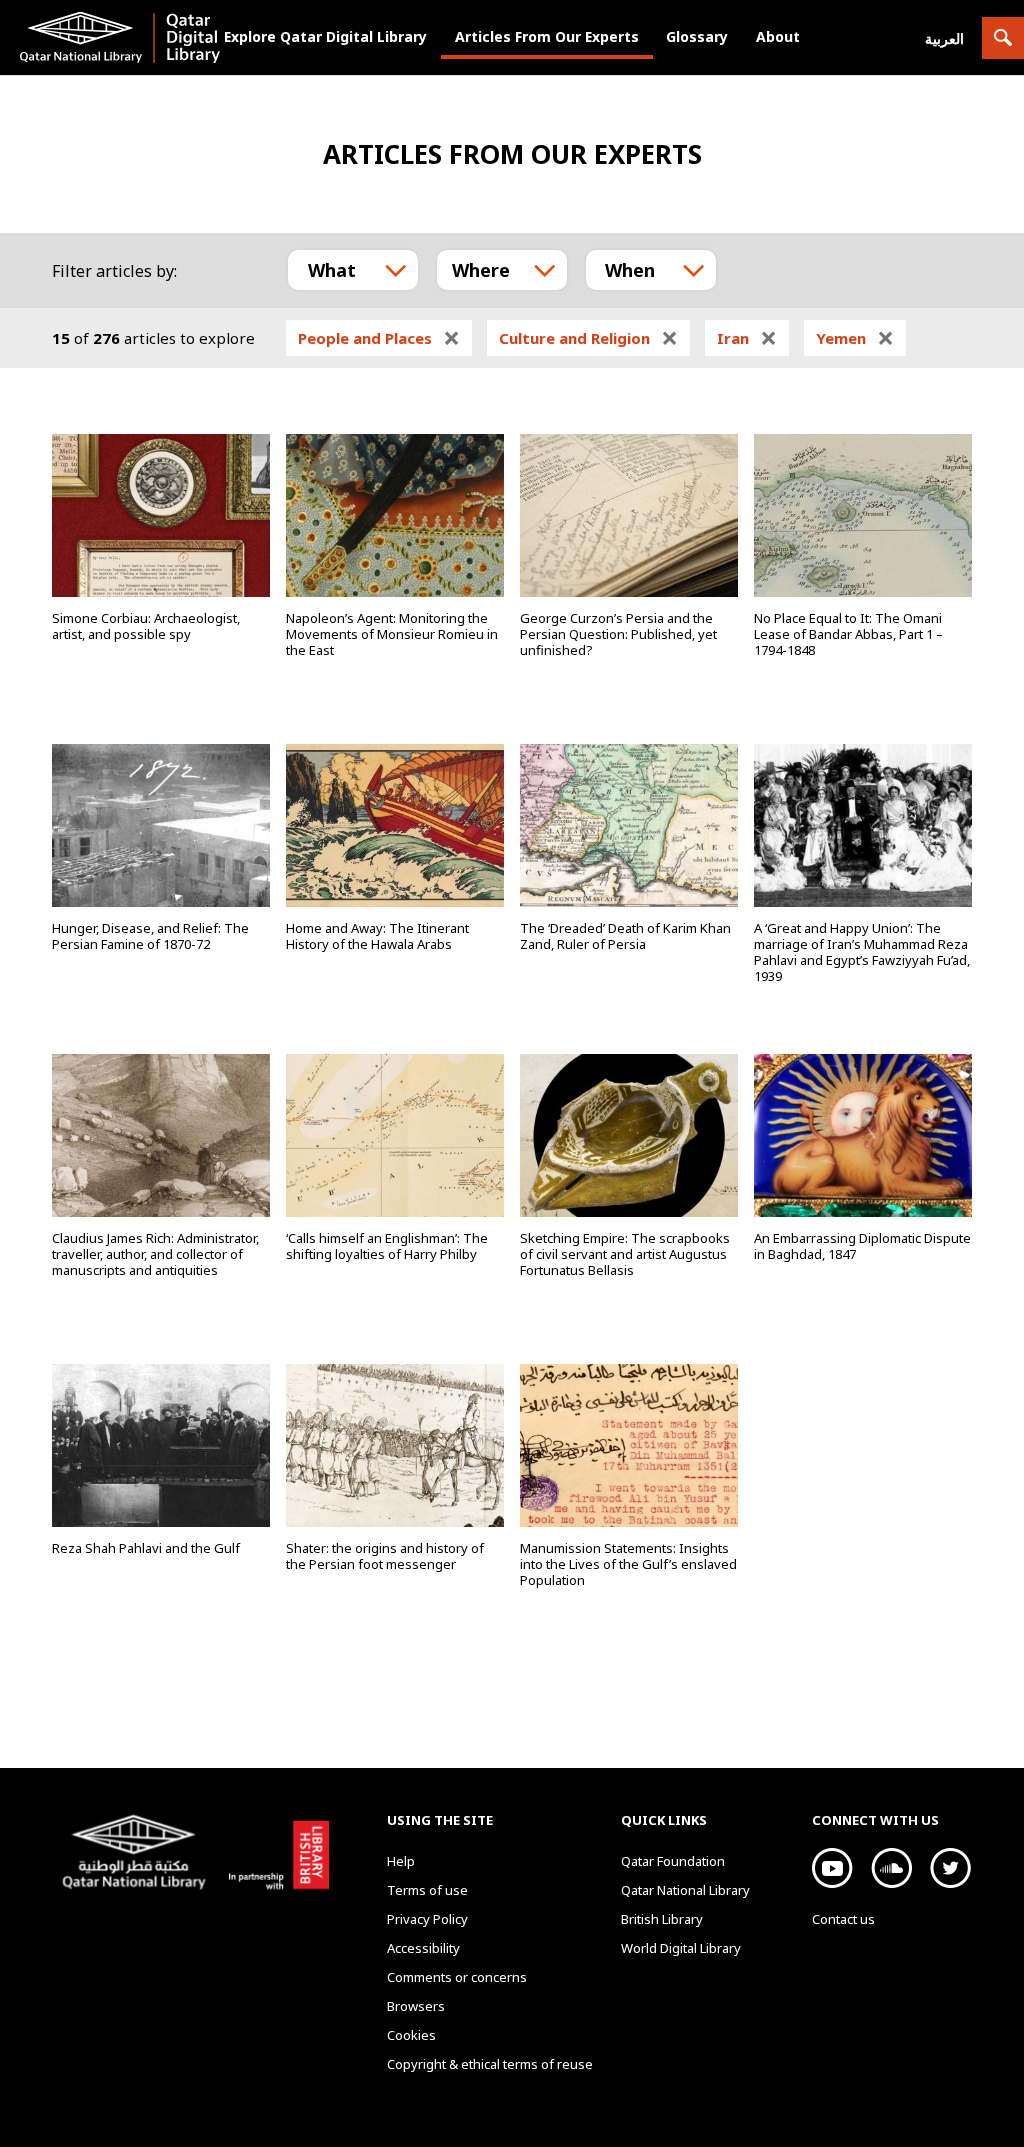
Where (481, 270)
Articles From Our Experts (547, 36)
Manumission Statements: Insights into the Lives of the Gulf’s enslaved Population (628, 1564)
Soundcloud (891, 1868)
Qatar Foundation (673, 1861)
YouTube (832, 1868)
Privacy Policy (427, 1919)
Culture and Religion (588, 338)
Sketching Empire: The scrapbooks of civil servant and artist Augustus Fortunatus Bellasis (625, 1254)
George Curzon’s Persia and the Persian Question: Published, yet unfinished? (618, 634)
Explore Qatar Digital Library (325, 36)
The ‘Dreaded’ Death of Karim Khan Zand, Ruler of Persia (625, 936)
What (332, 270)
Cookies (411, 2035)
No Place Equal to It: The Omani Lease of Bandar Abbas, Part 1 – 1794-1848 (848, 634)
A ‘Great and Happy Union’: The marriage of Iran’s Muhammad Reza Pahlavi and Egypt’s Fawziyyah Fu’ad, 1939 (862, 952)
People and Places (379, 338)
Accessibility (423, 1948)
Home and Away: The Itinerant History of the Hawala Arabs (377, 936)
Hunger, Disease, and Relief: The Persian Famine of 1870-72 (150, 936)
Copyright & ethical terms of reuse (490, 2064)
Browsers (416, 2006)
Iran (747, 338)
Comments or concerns (457, 1977)
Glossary (697, 36)
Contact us (843, 1919)
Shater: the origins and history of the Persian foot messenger (385, 1556)
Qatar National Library (138, 1855)
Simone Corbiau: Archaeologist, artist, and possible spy (146, 626)
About (778, 36)
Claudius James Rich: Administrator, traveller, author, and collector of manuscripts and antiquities (155, 1254)
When (630, 270)
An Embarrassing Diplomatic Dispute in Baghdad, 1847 (862, 1246)
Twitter (950, 1868)
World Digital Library (681, 1948)
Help (401, 1861)
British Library (274, 1852)
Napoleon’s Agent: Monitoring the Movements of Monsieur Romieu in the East (392, 634)
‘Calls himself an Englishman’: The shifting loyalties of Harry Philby (387, 1246)
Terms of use (427, 1890)
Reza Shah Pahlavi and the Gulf (146, 1548)
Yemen (855, 338)
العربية (944, 38)
